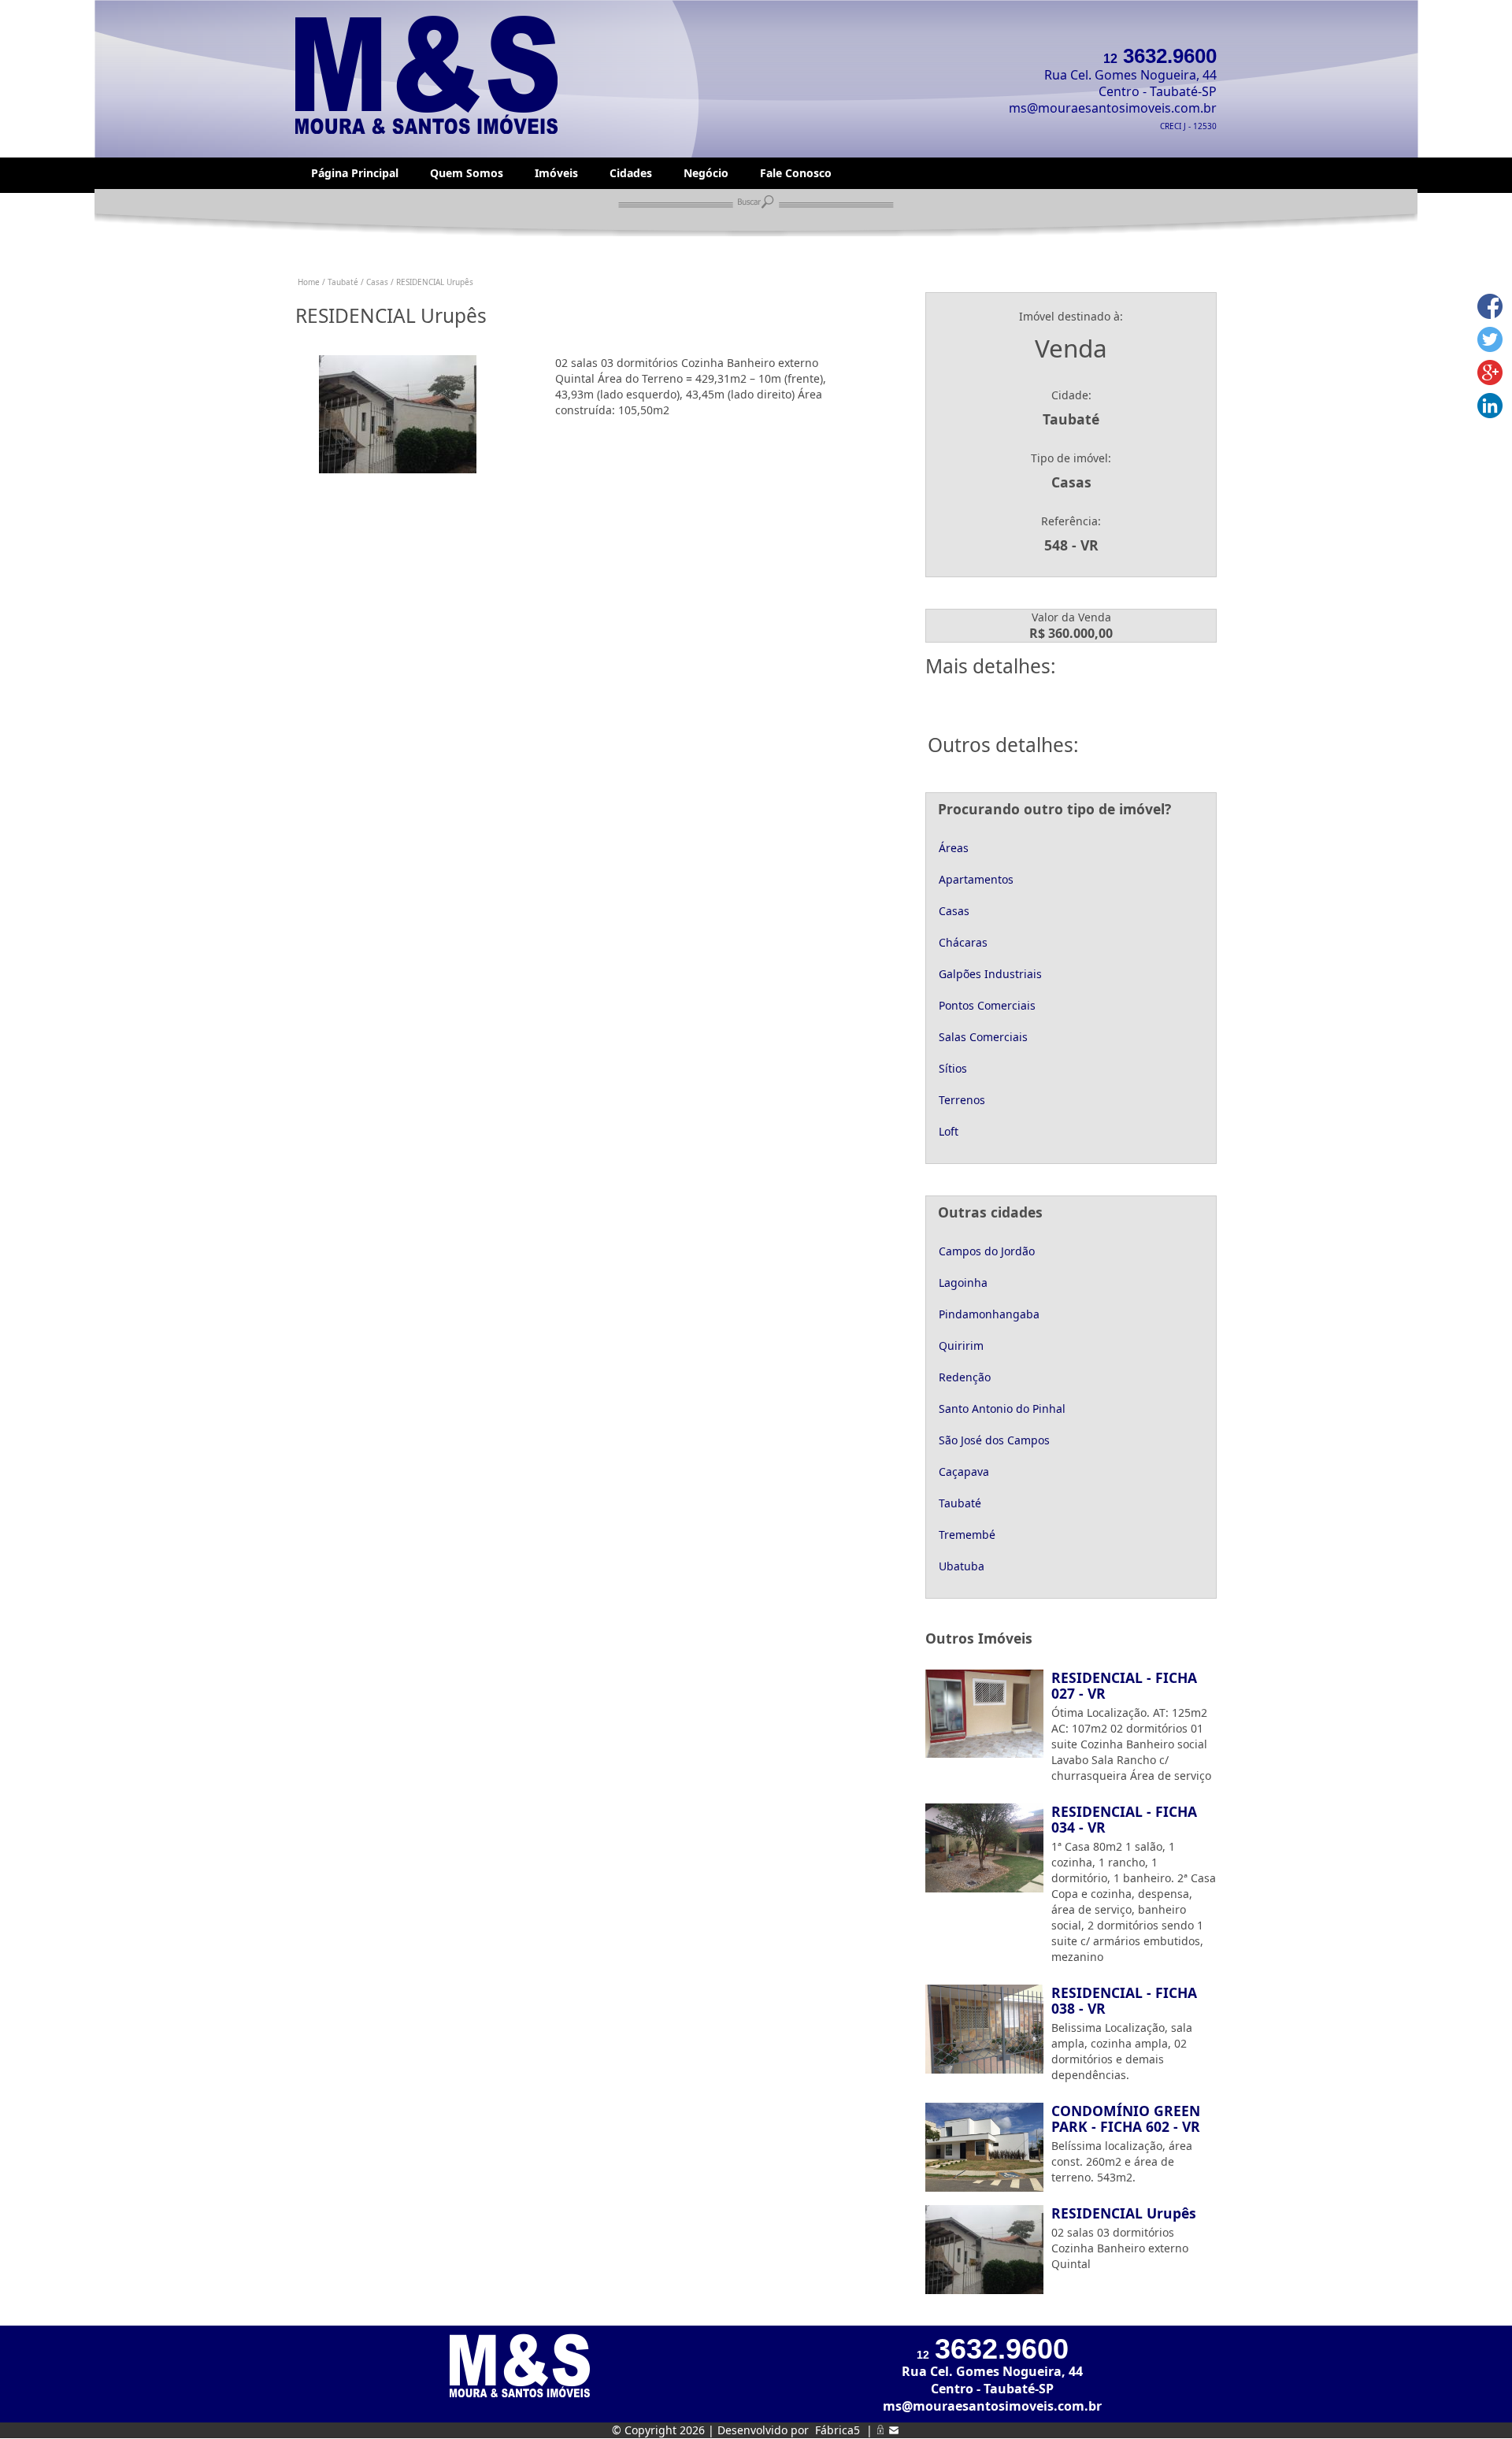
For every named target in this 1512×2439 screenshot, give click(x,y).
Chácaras (962, 942)
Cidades (631, 173)
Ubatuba (960, 1566)
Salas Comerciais (982, 1037)
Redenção (963, 1377)
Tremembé (965, 1535)
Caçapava (962, 1472)
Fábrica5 (838, 2430)
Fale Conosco (796, 173)
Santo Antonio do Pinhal (1001, 1409)
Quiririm (960, 1346)
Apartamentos (975, 879)
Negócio (706, 173)
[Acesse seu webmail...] (894, 2430)
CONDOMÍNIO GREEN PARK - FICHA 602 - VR (1126, 2118)
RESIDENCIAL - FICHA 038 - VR (1124, 2000)
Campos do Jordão (985, 1251)
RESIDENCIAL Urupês (1124, 2213)
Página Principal (355, 173)
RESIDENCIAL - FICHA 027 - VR (1124, 1685)
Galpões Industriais (989, 974)
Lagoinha (962, 1283)
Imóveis (556, 173)
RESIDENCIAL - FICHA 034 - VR (1124, 1819)
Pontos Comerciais (986, 1005)
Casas (952, 911)
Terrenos (960, 1100)
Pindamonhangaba (988, 1314)
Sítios (951, 1068)
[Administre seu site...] (880, 2430)
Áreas (952, 848)
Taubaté (958, 1503)
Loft (947, 1131)
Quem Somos (467, 173)
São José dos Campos (993, 1440)
